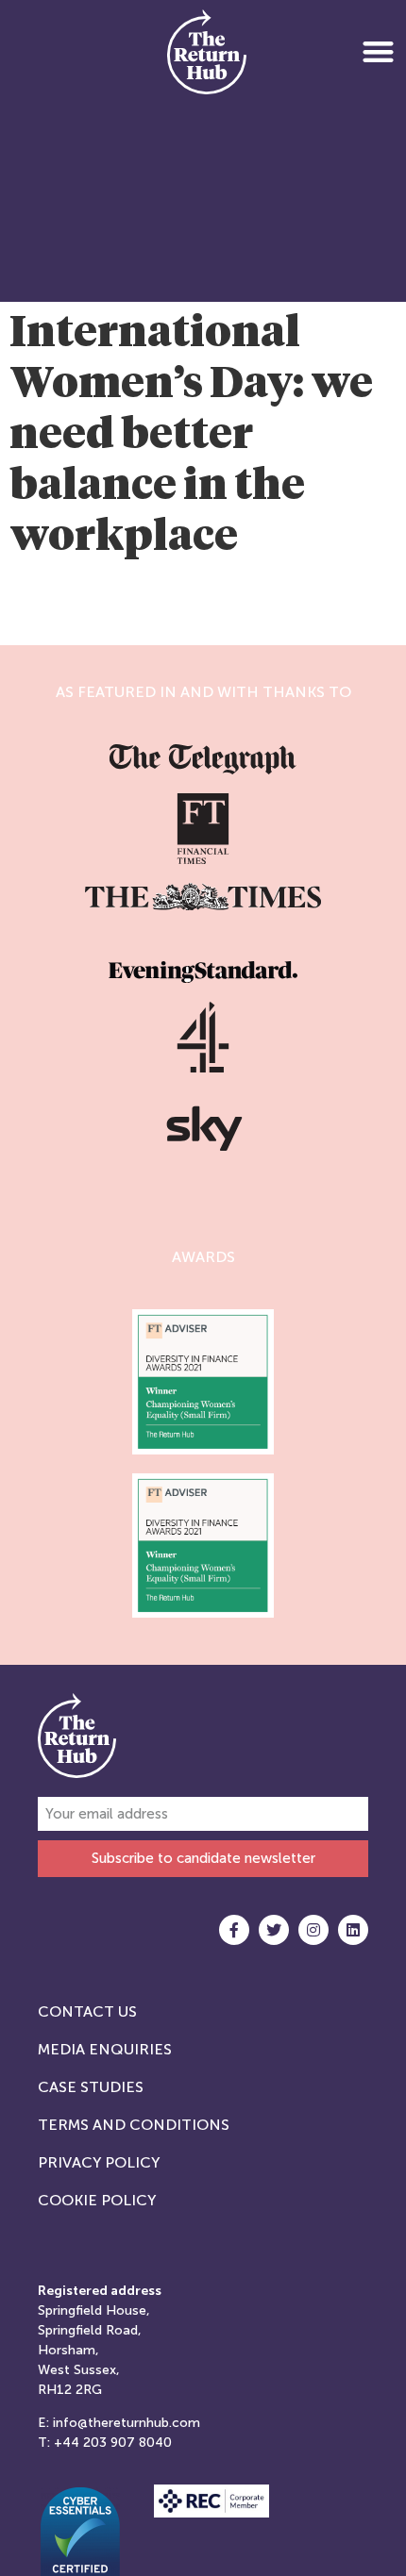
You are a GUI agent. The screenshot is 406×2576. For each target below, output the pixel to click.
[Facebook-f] (234, 1930)
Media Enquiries (105, 2049)
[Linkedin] (353, 1930)
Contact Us (87, 2011)
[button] (378, 51)
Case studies (91, 2087)
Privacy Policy (99, 2162)
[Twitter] (274, 1930)
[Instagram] (313, 1930)
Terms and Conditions (134, 2125)
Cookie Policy (97, 2200)
